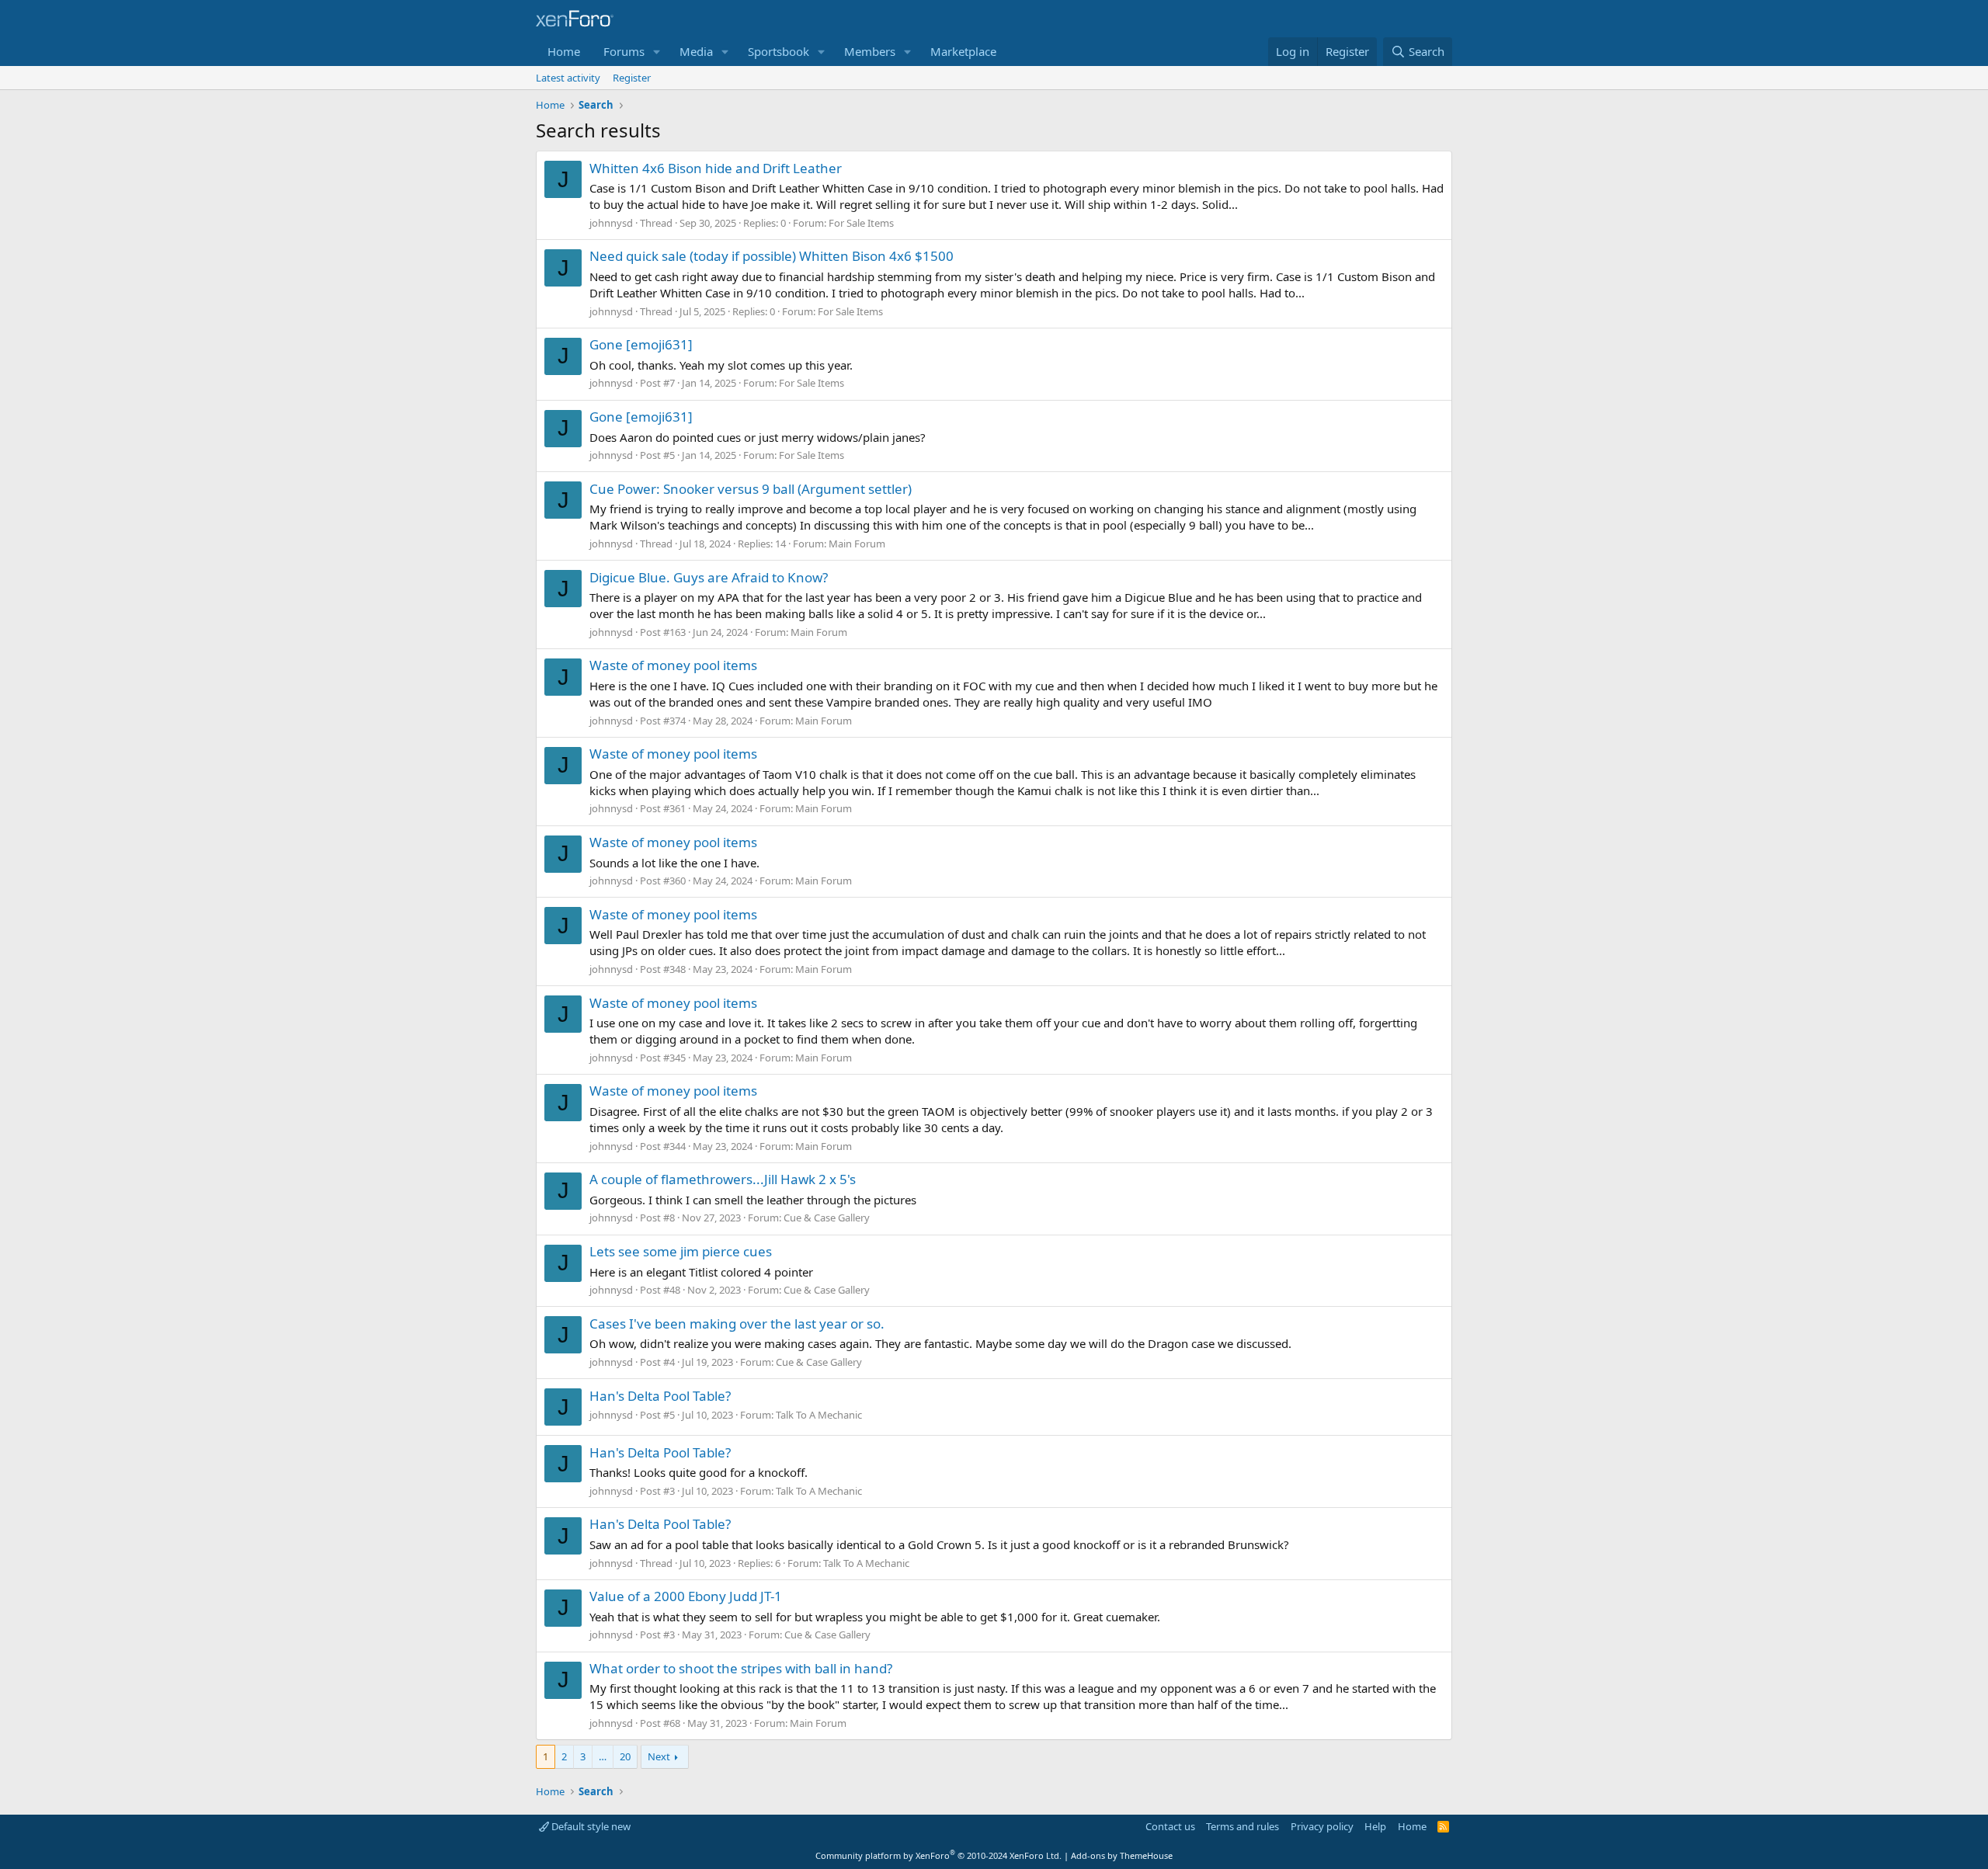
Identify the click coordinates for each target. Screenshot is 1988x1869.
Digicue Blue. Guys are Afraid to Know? (709, 577)
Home (564, 51)
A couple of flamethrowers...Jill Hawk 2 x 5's (723, 1179)
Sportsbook (779, 51)
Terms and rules (1242, 1826)
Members (870, 51)
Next (659, 1756)
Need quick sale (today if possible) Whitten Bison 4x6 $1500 (772, 256)
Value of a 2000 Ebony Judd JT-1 (686, 1596)
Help (1375, 1826)
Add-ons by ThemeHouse (1122, 1855)
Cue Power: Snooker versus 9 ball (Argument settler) (751, 489)
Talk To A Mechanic (819, 1415)
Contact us (1170, 1826)
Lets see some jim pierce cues (681, 1251)
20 (625, 1756)
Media (696, 51)
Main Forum (857, 544)
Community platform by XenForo (938, 1855)
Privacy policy (1322, 1826)
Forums (624, 51)
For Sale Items (861, 223)
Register (632, 78)
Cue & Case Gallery (827, 1218)
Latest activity (568, 78)
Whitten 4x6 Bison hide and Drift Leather (716, 168)
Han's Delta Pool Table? (660, 1396)
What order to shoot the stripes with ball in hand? (741, 1668)
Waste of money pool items (673, 665)
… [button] (603, 1756)
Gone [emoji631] (641, 344)
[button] (657, 52)
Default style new (590, 1826)
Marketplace (963, 51)
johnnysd (611, 223)
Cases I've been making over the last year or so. (737, 1324)
